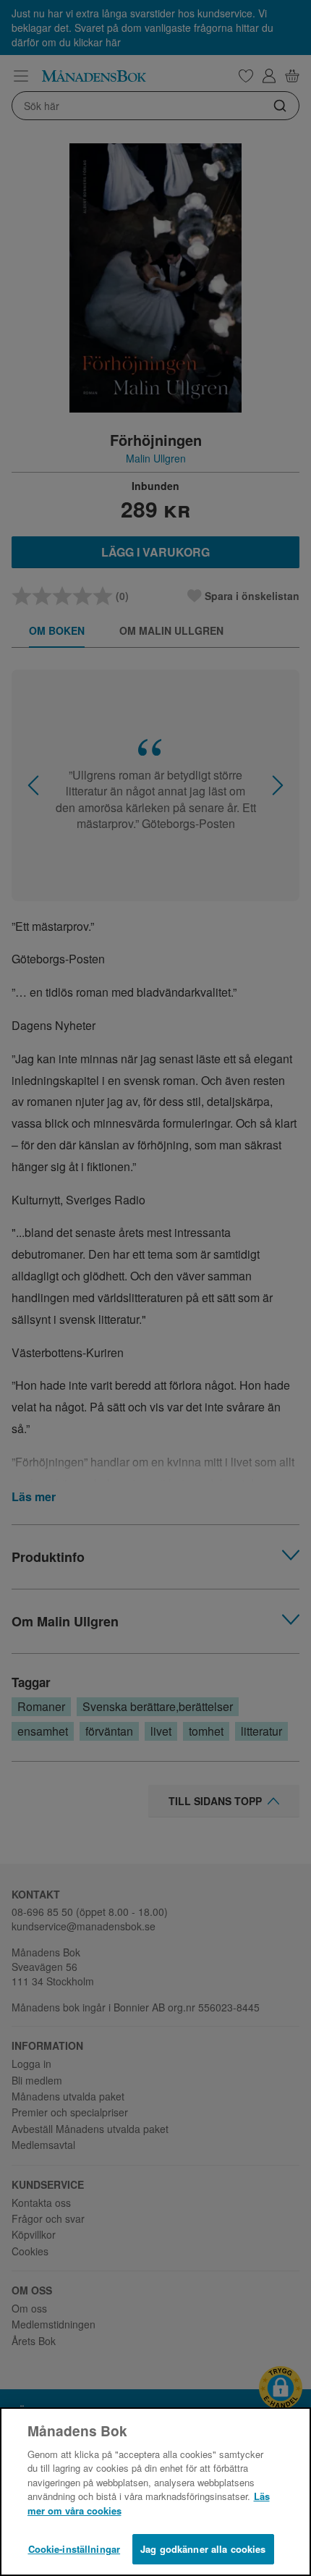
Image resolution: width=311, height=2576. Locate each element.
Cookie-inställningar (74, 2549)
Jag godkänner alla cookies (203, 2549)
